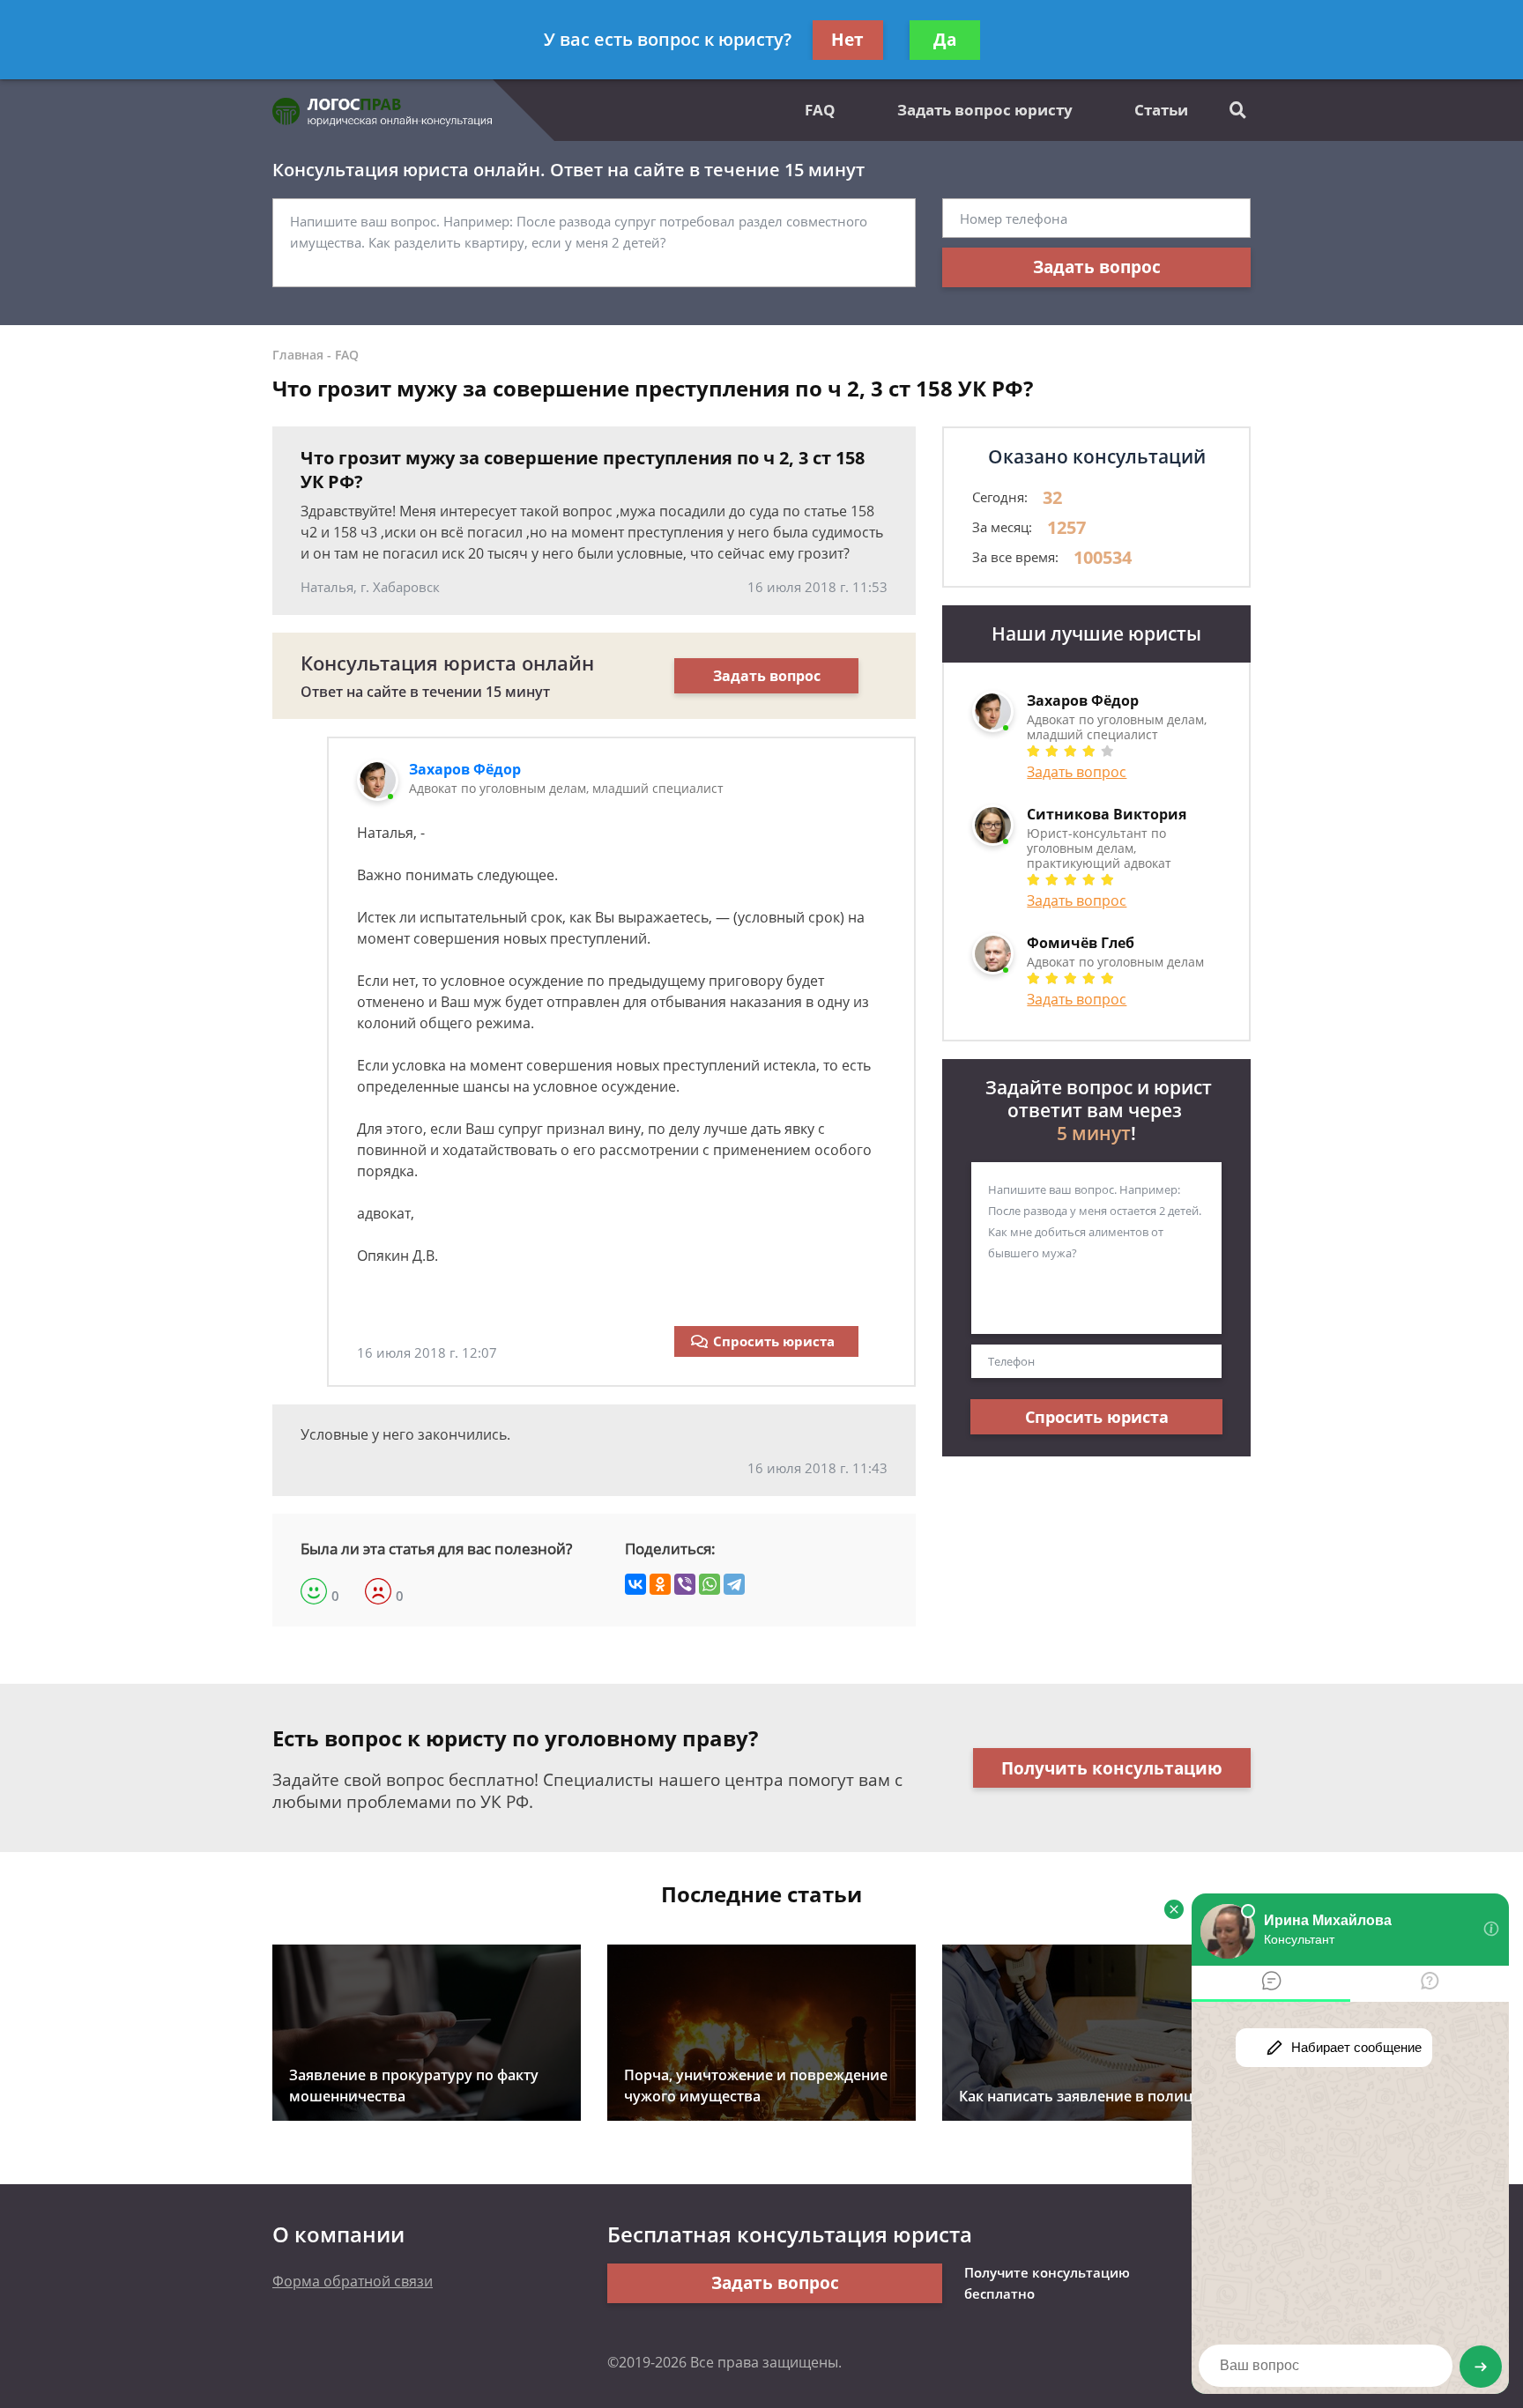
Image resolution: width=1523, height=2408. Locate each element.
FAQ (820, 110)
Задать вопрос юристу (985, 110)
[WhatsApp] (709, 1584)
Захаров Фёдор (465, 769)
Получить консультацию (1112, 1768)
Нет (847, 40)
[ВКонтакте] (635, 1584)
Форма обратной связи (353, 2281)
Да (945, 40)
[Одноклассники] (660, 1584)
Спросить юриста (774, 1341)
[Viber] (685, 1584)
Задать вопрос (1097, 267)
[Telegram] (734, 1584)
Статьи (1161, 110)
